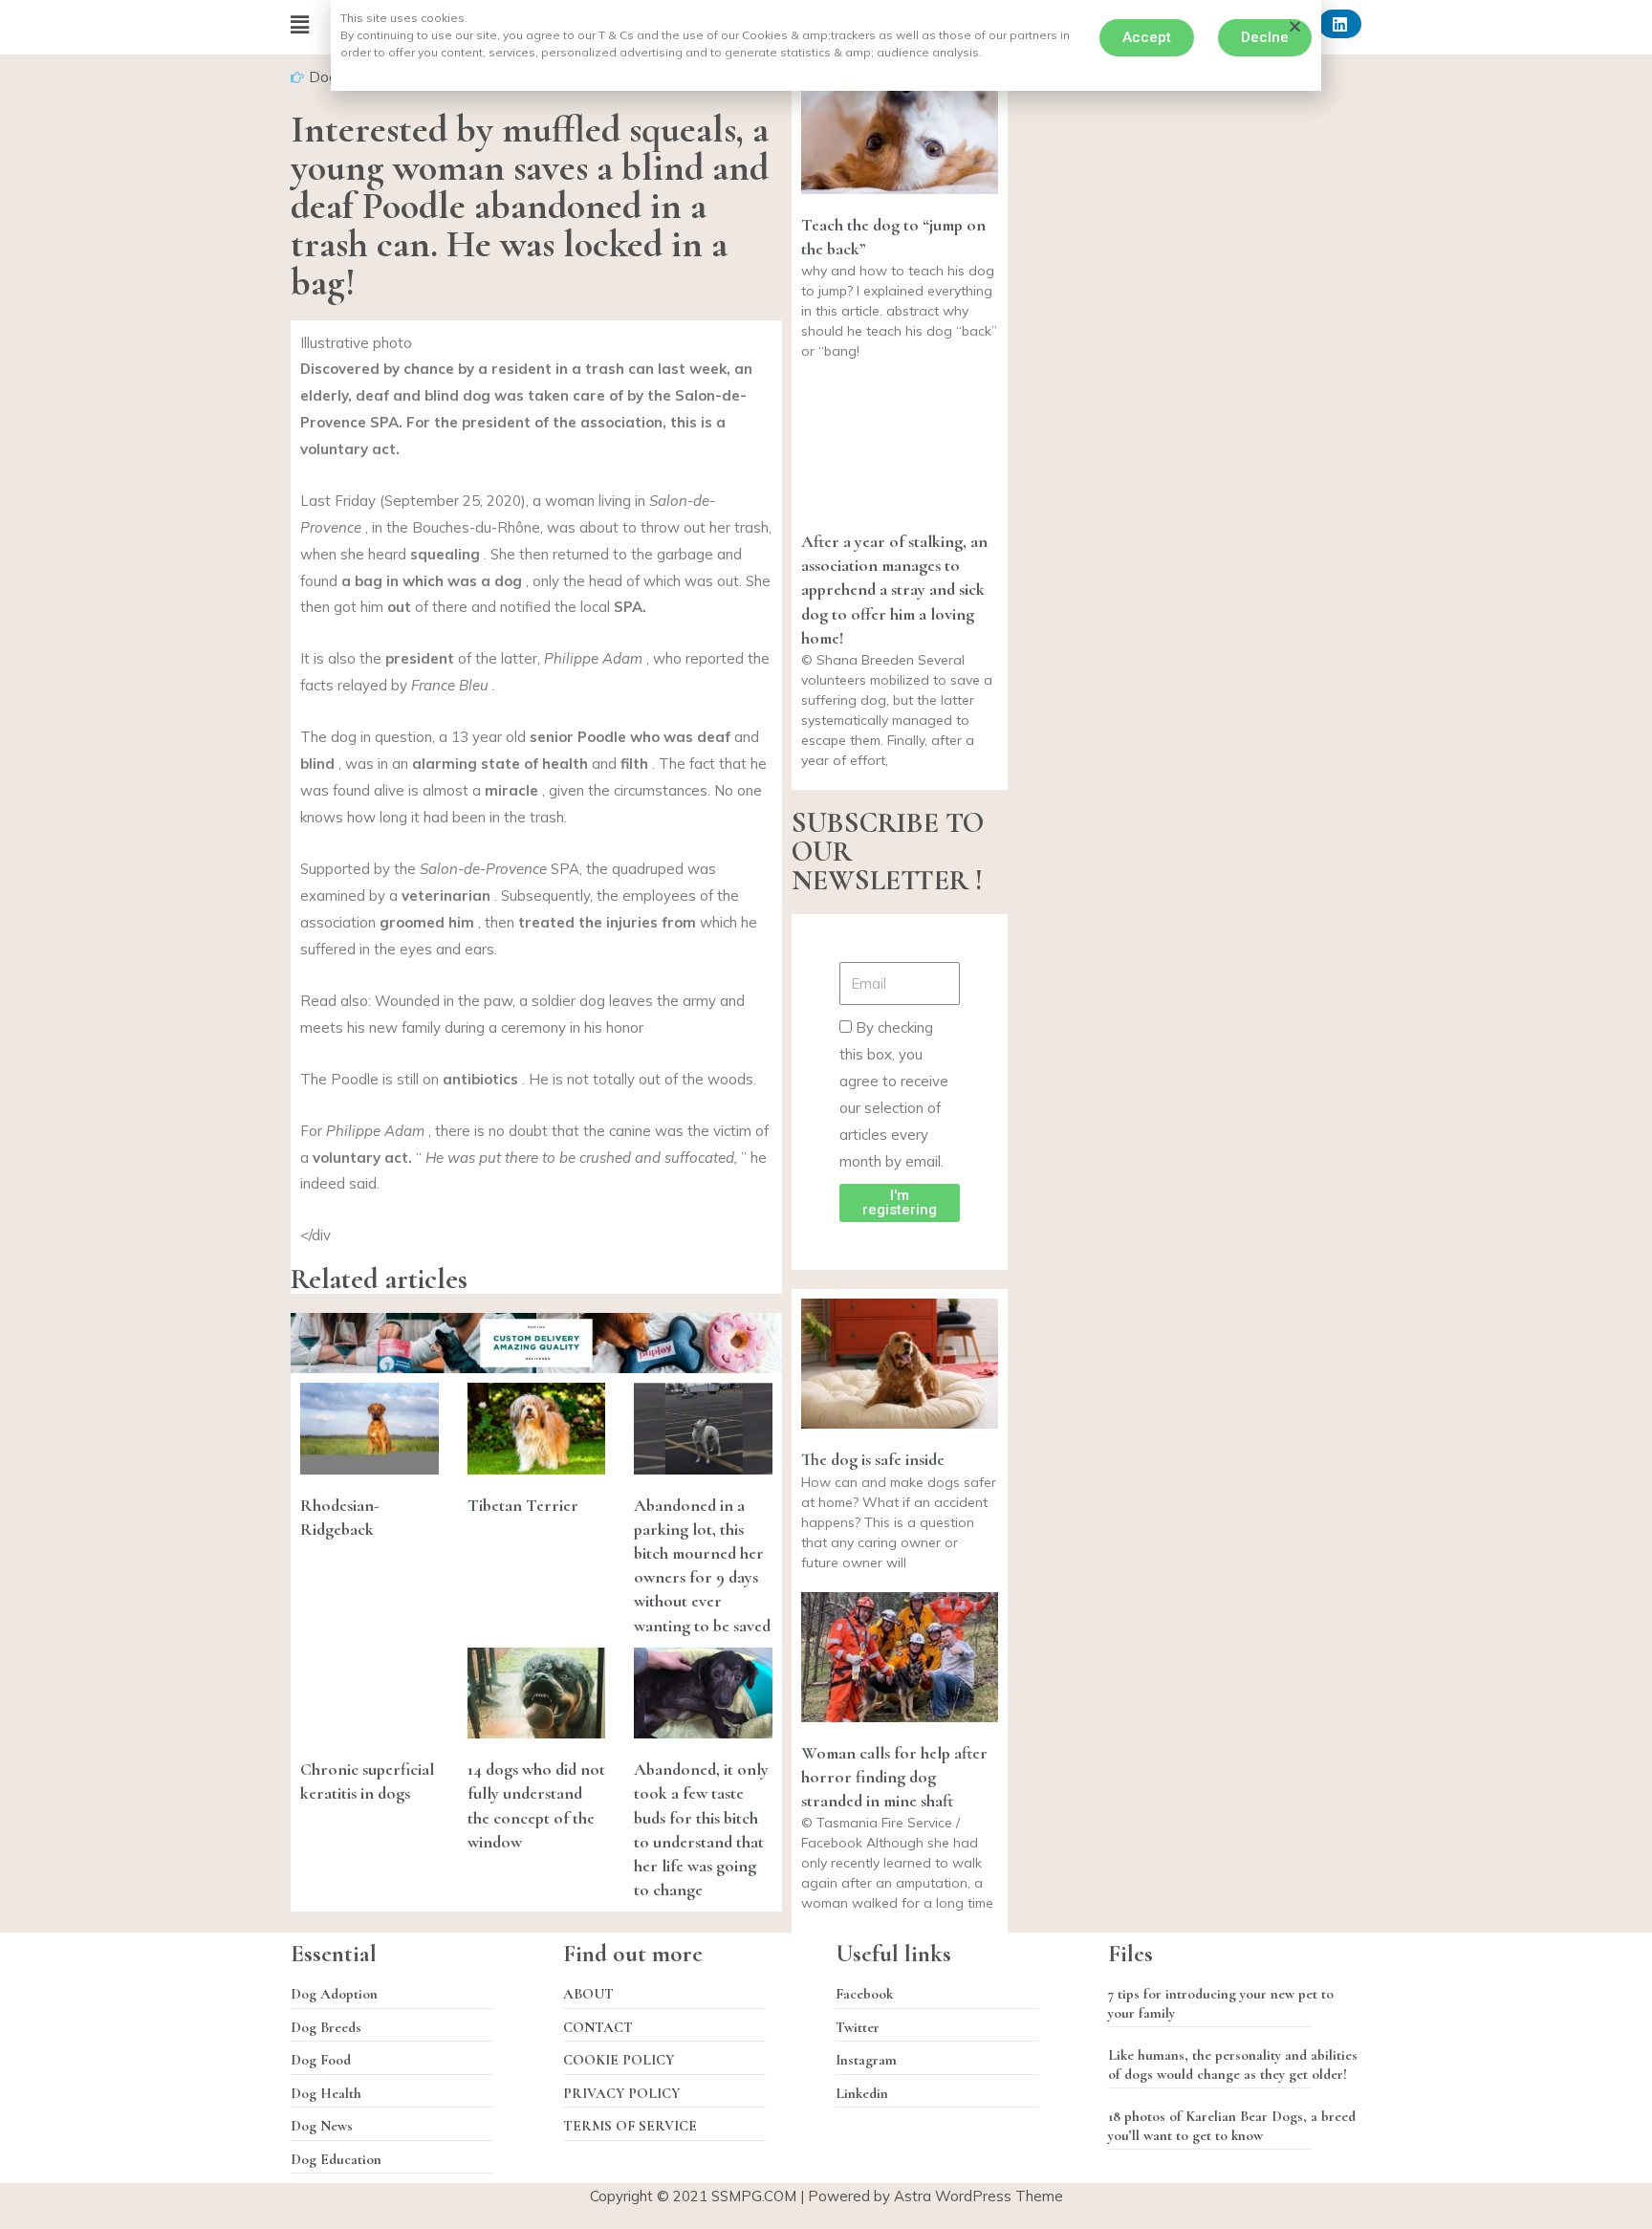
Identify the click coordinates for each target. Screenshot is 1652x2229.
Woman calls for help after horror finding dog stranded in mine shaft (894, 1777)
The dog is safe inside (873, 1459)
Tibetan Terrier (523, 1505)
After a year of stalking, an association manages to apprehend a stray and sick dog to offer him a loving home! (894, 590)
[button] (1147, 38)
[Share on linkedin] (1340, 24)
